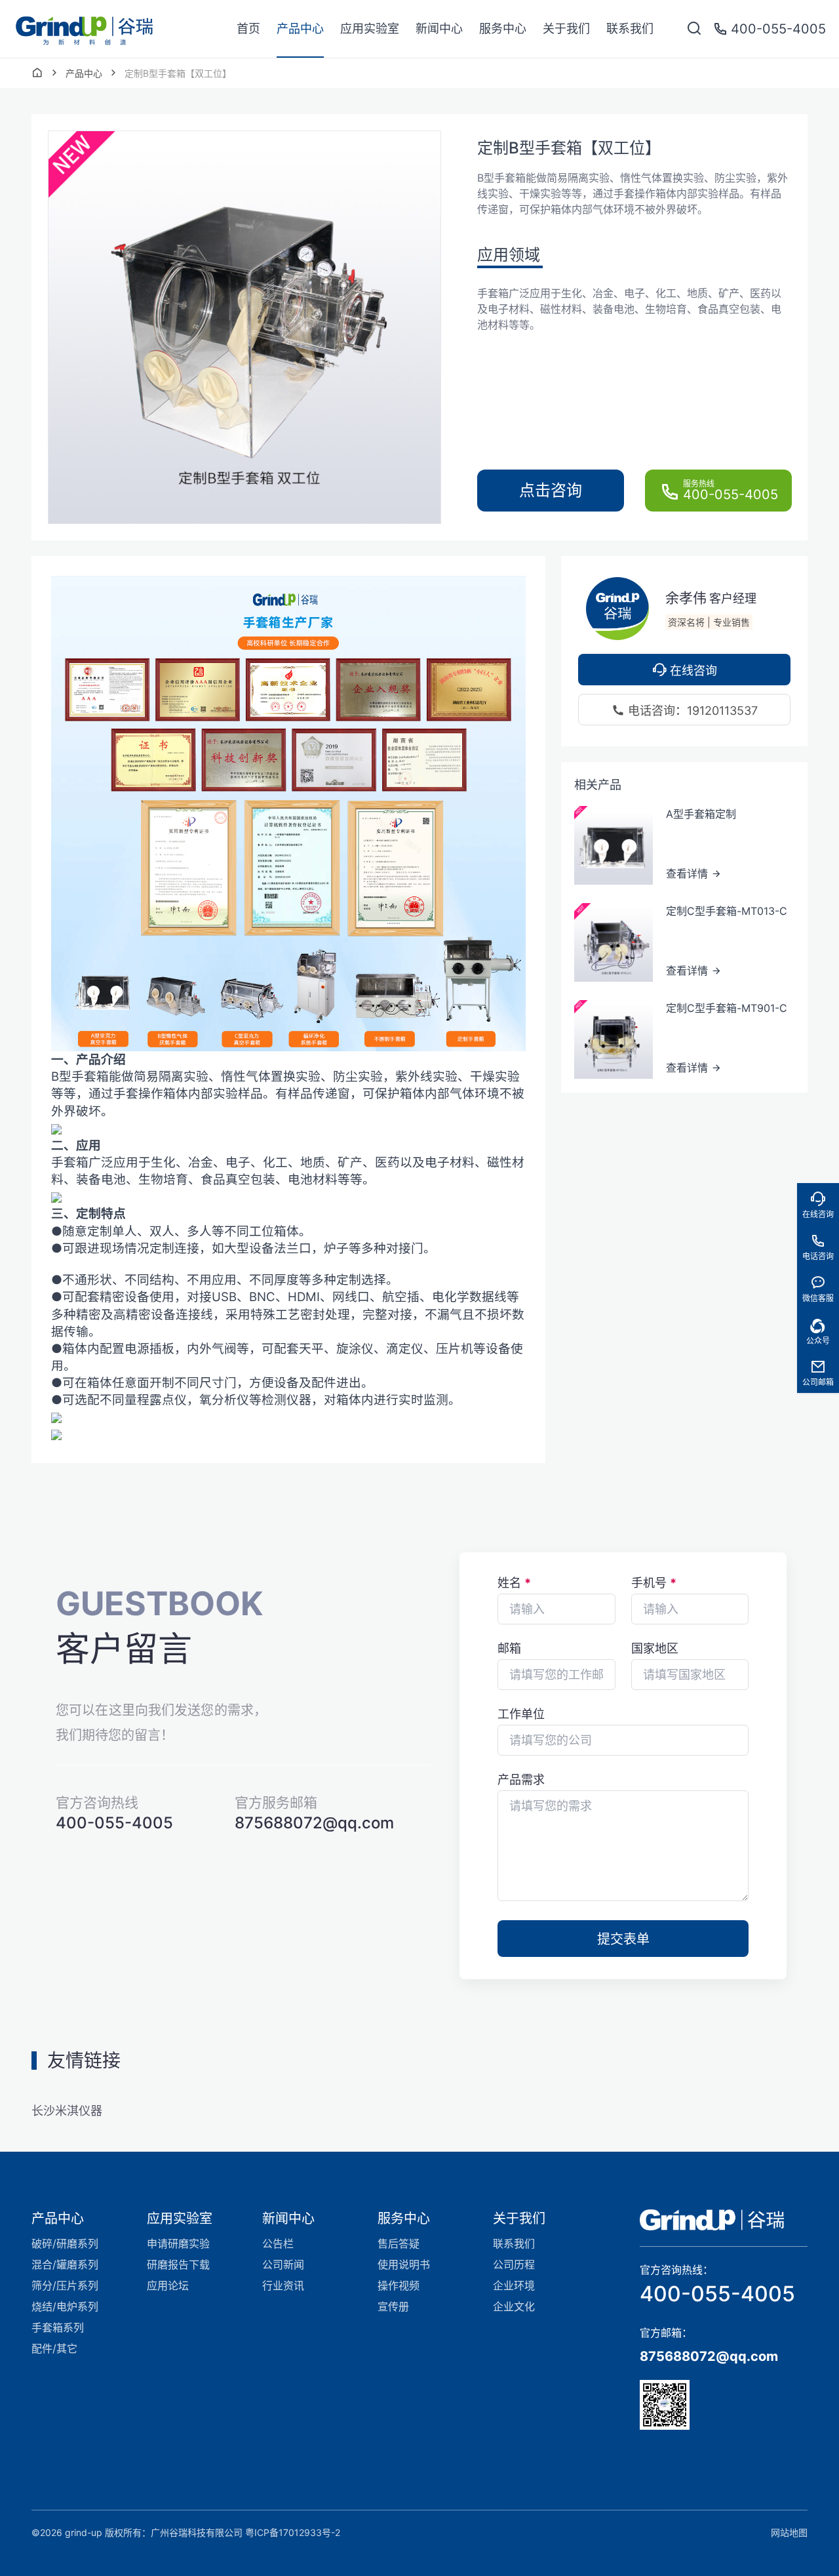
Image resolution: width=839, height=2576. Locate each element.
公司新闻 (283, 2264)
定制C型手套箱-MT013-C (727, 910)
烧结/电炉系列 (65, 2306)
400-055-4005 (717, 2294)
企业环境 (514, 2285)
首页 (248, 29)
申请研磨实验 (178, 2244)
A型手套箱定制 (701, 813)
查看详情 (689, 874)
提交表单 (623, 1939)
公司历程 (514, 2264)
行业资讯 (283, 2285)
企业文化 (514, 2306)
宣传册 (393, 2306)
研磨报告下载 (178, 2264)
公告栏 (278, 2244)
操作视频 (399, 2285)
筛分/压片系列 (65, 2285)
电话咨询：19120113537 (691, 711)
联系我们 (630, 29)
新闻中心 (439, 29)
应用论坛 (168, 2285)
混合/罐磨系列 (65, 2264)
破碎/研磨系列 (65, 2244)
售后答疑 (399, 2244)
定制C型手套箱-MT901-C (727, 1007)
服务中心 (503, 29)
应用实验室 (370, 29)
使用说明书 (404, 2264)
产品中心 (300, 29)
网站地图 (789, 2532)
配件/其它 (54, 2348)
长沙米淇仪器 (67, 2111)
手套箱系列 (58, 2327)
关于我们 (566, 29)
